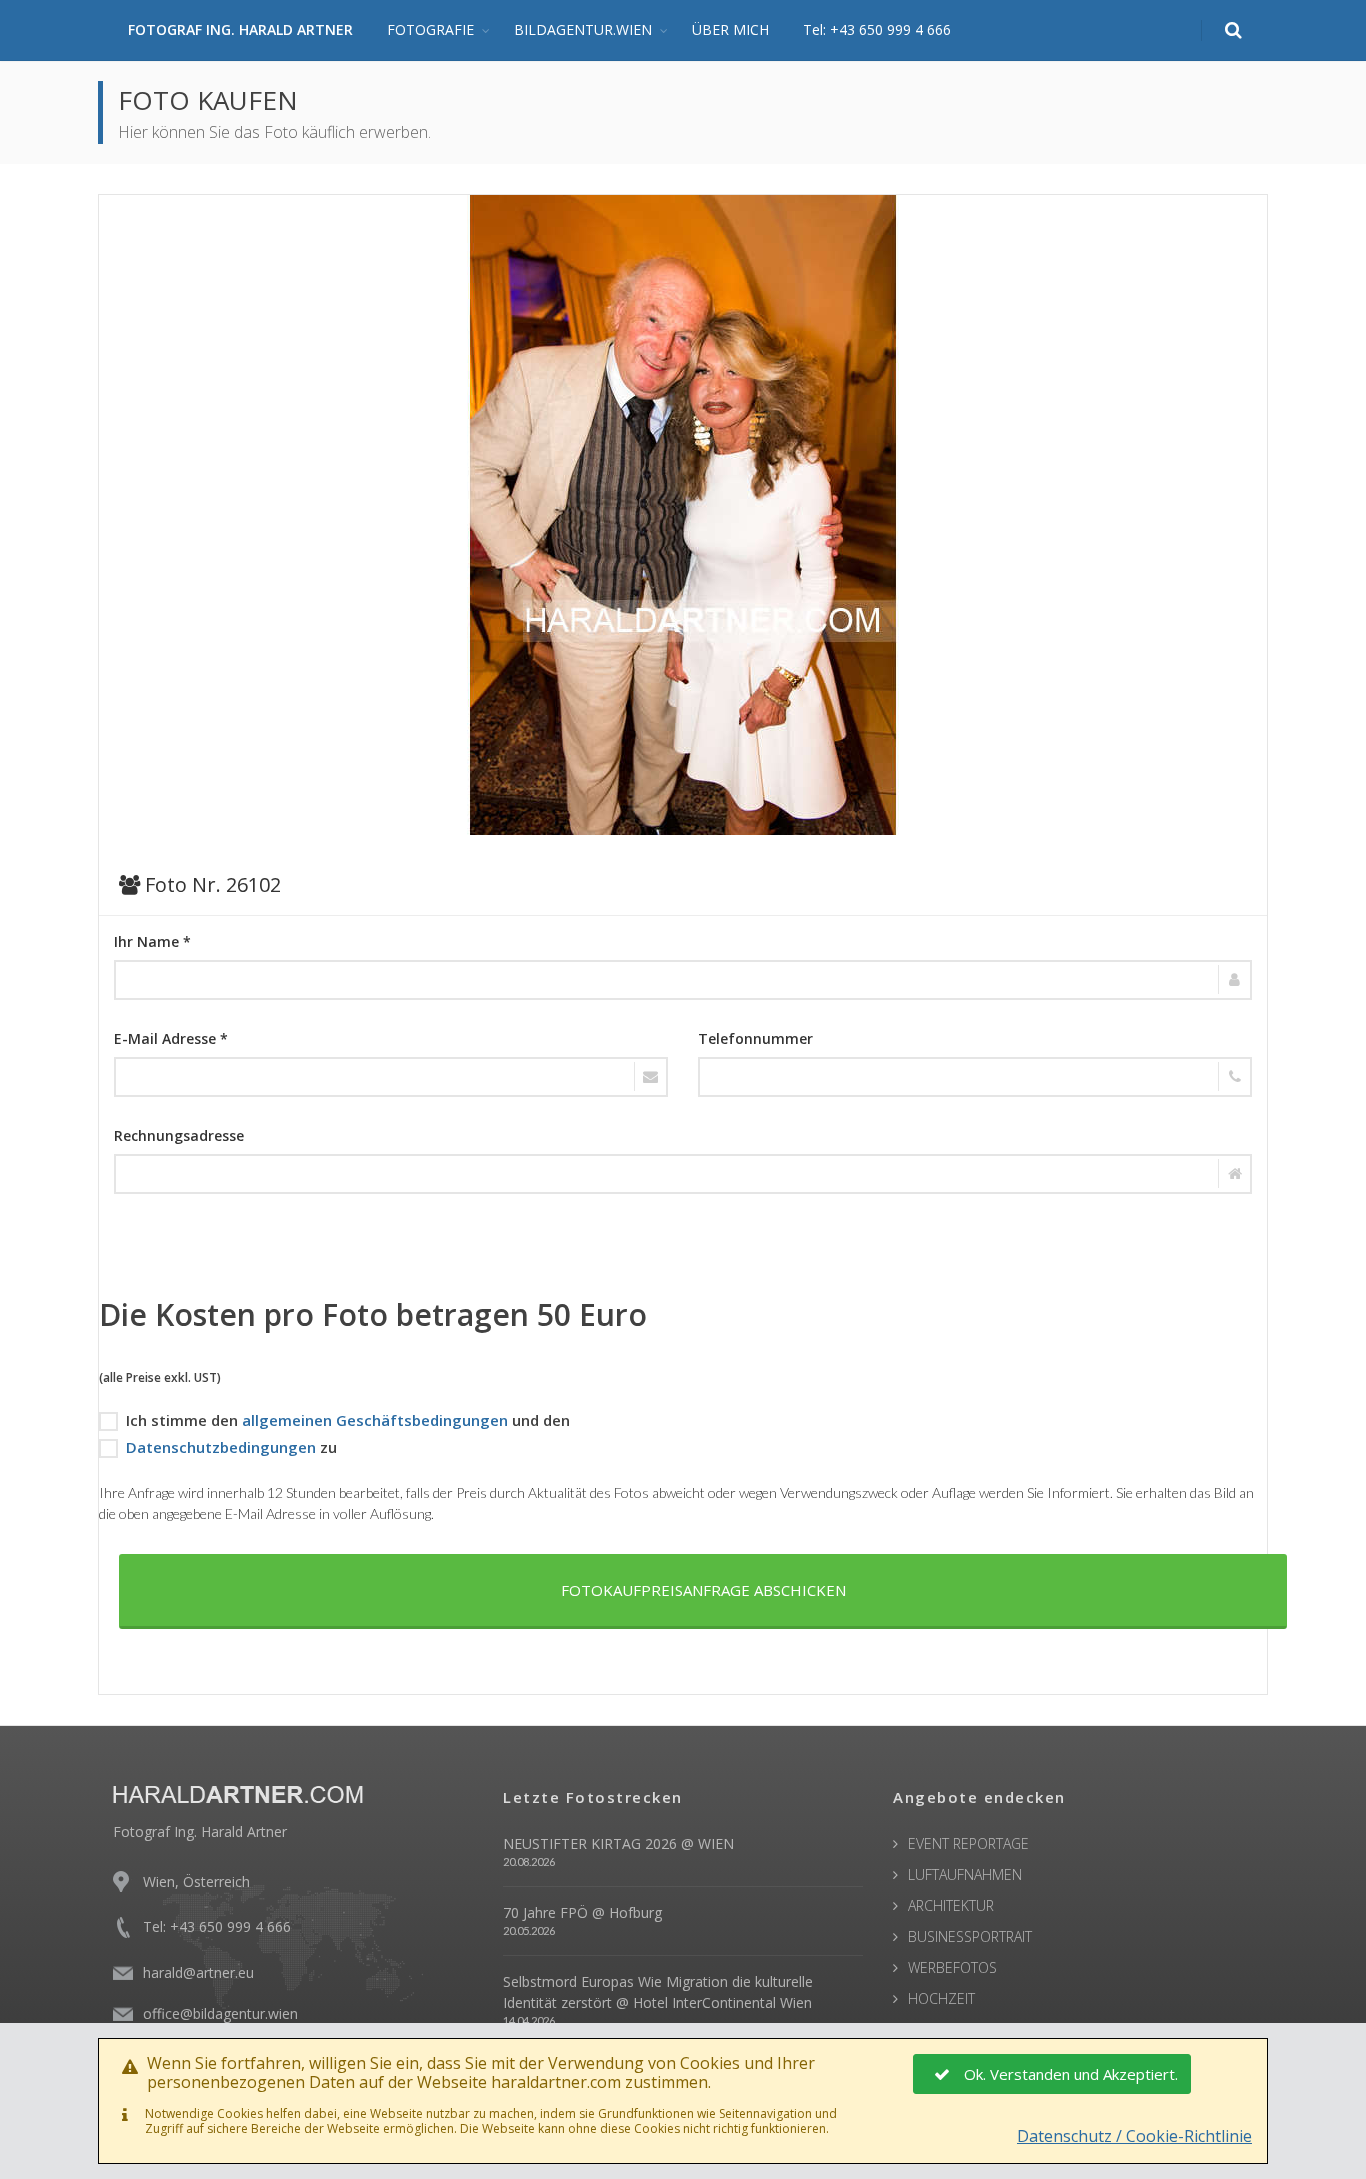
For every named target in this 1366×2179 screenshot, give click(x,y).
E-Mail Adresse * (171, 1038)
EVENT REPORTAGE (968, 1843)
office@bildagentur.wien (220, 2013)
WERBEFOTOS (952, 1967)
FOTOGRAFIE (430, 29)
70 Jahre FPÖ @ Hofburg (582, 1912)
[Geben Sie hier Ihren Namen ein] (683, 980)
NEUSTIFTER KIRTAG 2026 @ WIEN (618, 1843)
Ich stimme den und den (348, 1420)
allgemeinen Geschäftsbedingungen (375, 1420)
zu (231, 1447)
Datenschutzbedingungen (221, 1447)
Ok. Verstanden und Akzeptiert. (1071, 2074)
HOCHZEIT (941, 1998)
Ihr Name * (152, 941)
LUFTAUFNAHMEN (965, 1874)
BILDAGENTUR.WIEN (583, 29)
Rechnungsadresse (179, 1135)
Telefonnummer (755, 1038)
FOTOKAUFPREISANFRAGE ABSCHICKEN (703, 1590)
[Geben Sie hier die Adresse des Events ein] (683, 1174)
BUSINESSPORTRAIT (970, 1936)
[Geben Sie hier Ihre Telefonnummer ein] (975, 1077)
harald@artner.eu (198, 1972)
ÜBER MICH (730, 29)
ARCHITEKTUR (951, 1905)
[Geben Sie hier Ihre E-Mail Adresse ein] (391, 1077)
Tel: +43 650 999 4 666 (877, 29)
